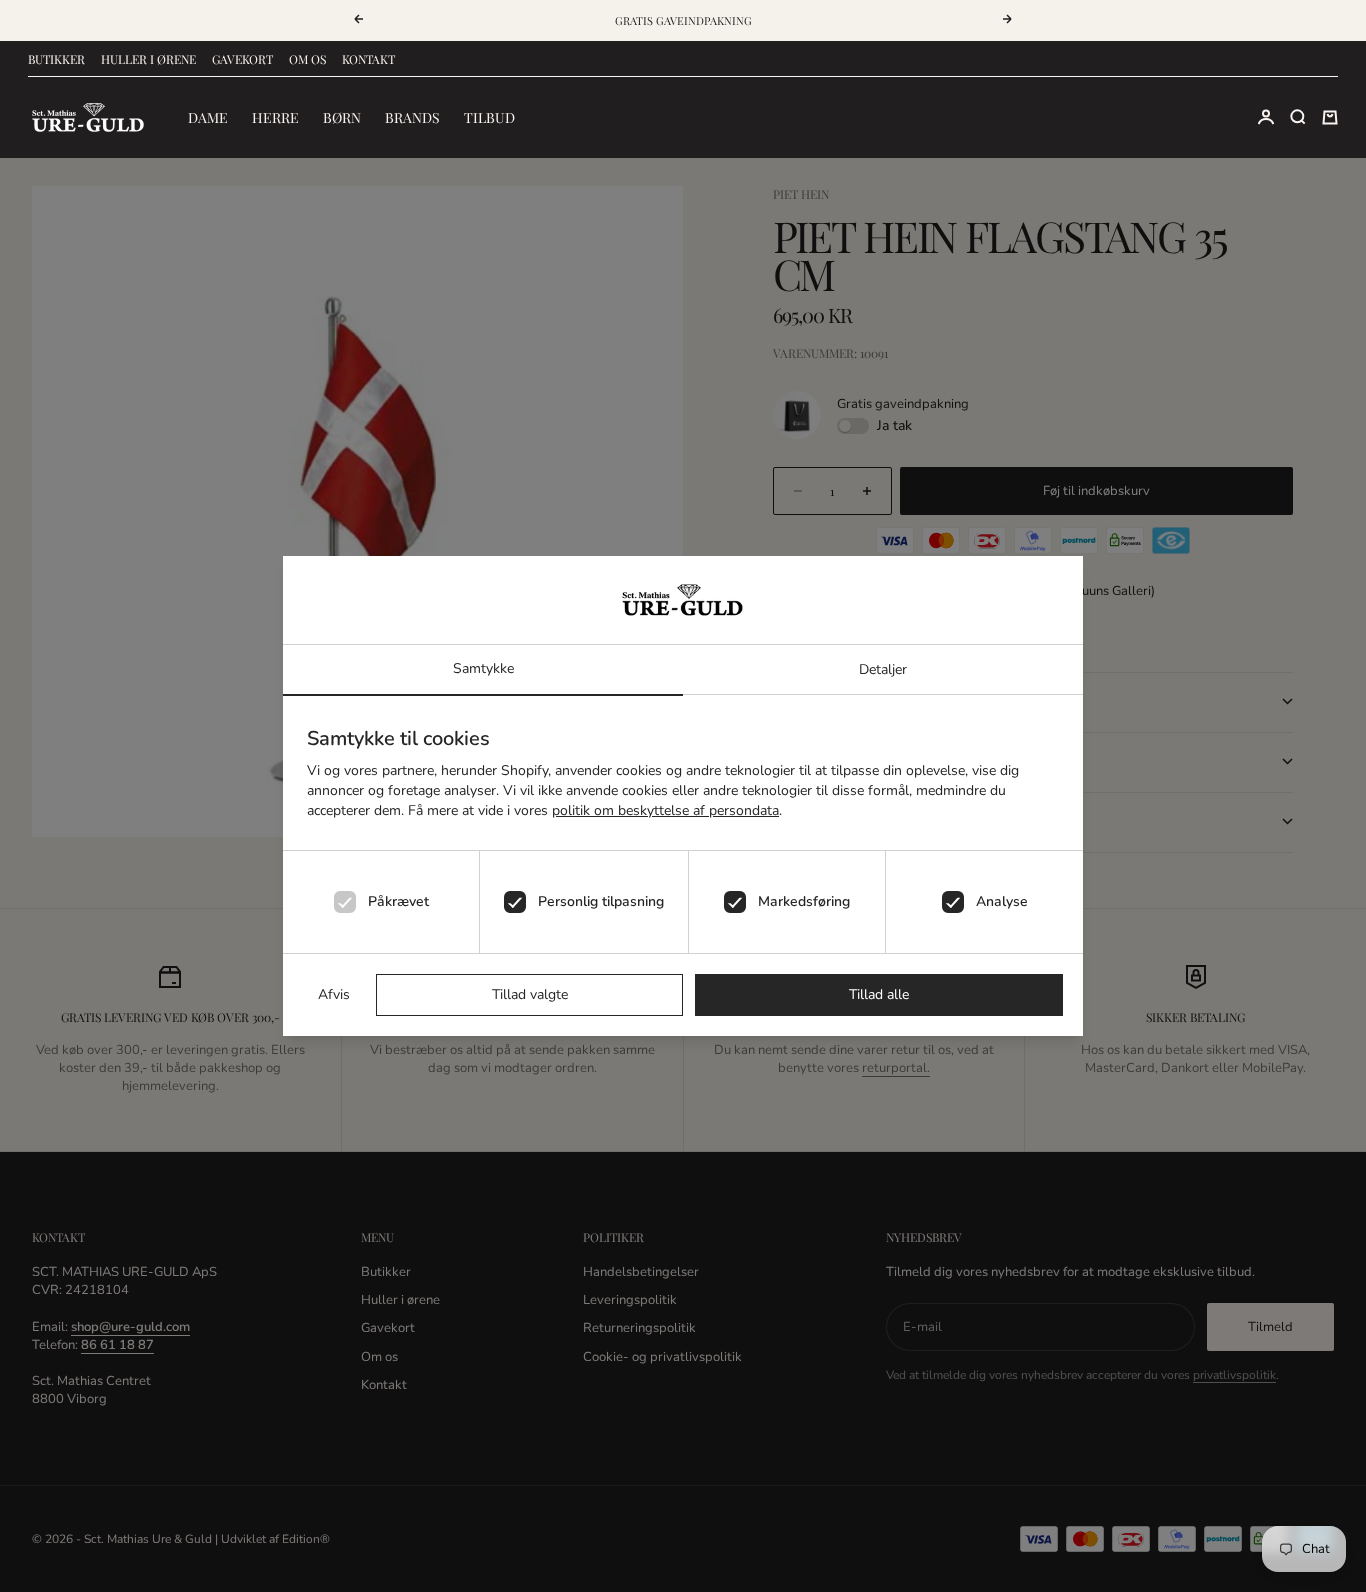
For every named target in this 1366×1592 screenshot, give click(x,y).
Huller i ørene (148, 59)
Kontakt (368, 59)
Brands (412, 117)
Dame (208, 117)
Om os (307, 59)
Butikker (56, 59)
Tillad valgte (530, 994)
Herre (275, 117)
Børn (342, 117)
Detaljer (883, 669)
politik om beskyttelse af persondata (665, 810)
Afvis (334, 994)
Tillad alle (879, 994)
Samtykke (483, 668)
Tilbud (489, 117)
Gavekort (242, 59)
